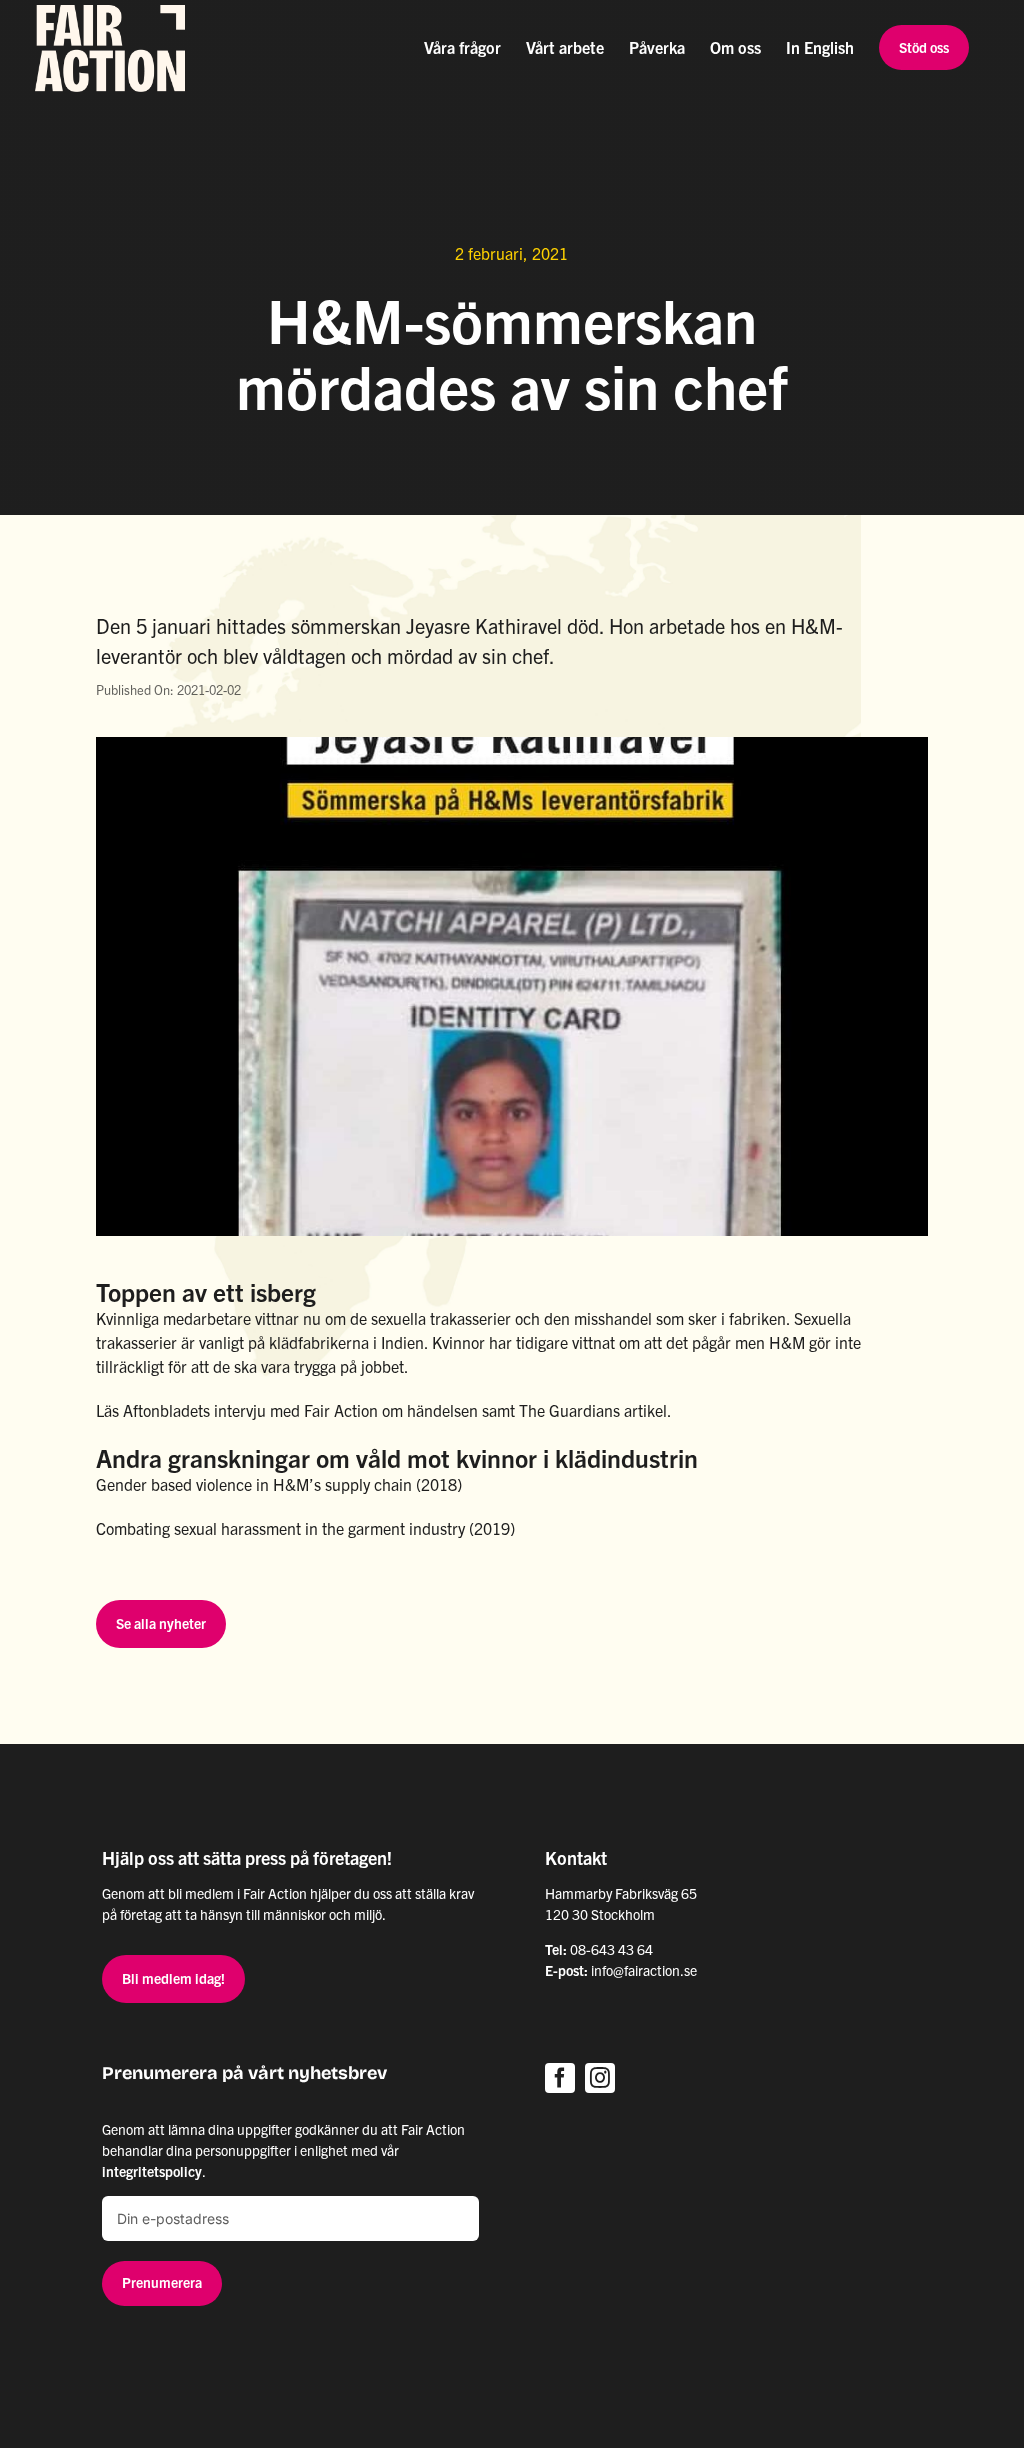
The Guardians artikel (593, 1410)
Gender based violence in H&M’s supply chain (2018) (279, 1484)
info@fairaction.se (644, 1970)
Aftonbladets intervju (194, 1410)
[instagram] (600, 2078)
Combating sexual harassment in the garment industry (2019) (305, 1528)
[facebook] (560, 2078)
